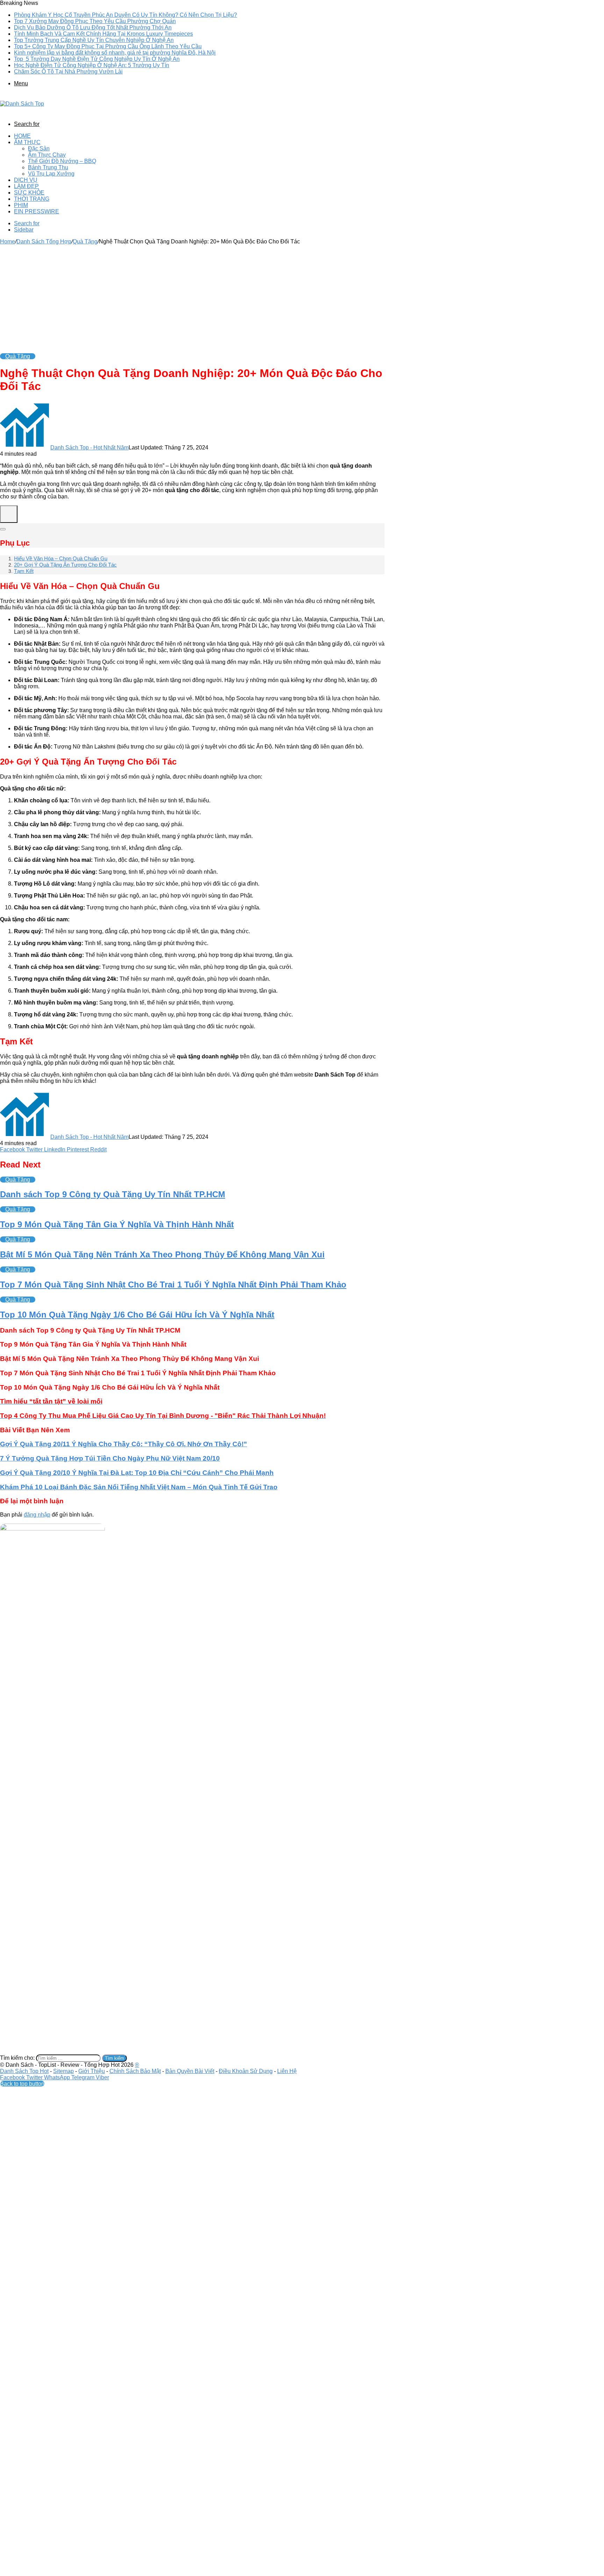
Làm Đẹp (26, 186)
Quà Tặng (85, 242)
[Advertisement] (192, 297)
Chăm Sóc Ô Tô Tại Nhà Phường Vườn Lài (68, 72)
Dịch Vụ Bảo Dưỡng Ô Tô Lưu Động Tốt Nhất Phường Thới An (93, 27)
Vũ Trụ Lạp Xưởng (51, 174)
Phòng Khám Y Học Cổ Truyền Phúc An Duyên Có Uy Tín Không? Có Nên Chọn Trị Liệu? (125, 15)
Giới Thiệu (92, 2071)
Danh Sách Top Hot (24, 2071)
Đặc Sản (39, 148)
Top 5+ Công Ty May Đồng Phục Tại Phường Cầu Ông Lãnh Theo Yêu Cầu (108, 46)
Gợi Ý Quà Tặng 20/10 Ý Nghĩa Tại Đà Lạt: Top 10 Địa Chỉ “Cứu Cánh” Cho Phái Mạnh (137, 1473)
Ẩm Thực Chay (47, 155)
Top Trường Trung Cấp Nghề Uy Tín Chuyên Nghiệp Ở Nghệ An (94, 40)
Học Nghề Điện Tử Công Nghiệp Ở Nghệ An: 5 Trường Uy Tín (92, 65)
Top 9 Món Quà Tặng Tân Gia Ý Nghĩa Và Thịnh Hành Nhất (117, 1224)
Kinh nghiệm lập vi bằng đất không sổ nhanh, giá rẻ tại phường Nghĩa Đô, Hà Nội (115, 53)
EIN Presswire (37, 211)
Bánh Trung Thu (48, 167)
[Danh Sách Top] (22, 104)
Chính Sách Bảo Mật (135, 2071)
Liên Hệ (287, 2071)
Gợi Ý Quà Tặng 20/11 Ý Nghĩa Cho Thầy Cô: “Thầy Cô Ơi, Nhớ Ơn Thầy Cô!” (124, 1444)
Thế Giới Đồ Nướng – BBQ (62, 161)
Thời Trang (32, 199)
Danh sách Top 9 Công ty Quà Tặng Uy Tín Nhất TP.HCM (113, 1194)
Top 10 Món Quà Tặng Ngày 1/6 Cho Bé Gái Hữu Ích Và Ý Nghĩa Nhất (137, 1315)
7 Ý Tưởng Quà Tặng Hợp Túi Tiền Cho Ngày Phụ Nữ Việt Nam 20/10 (110, 1458)
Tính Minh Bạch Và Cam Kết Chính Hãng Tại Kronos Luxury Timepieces (103, 34)
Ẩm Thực (27, 142)
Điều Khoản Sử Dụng (246, 2071)
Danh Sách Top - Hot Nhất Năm (89, 448)
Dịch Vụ (26, 180)
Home (22, 136)
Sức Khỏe (29, 193)
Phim (21, 205)
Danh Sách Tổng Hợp (44, 242)
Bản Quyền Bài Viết (190, 2071)
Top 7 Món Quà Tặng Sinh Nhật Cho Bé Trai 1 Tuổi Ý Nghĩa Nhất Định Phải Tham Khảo (173, 1285)
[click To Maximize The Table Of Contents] (9, 514)
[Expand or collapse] (3, 529)
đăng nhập (37, 1515)
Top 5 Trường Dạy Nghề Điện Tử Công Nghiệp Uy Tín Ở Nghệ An (97, 59)
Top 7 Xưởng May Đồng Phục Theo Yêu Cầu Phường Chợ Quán (95, 21)
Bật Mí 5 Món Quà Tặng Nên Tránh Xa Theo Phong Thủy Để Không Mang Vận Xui (162, 1254)
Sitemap (63, 2071)
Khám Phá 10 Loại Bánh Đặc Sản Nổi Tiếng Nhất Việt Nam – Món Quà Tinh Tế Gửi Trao (139, 1487)
